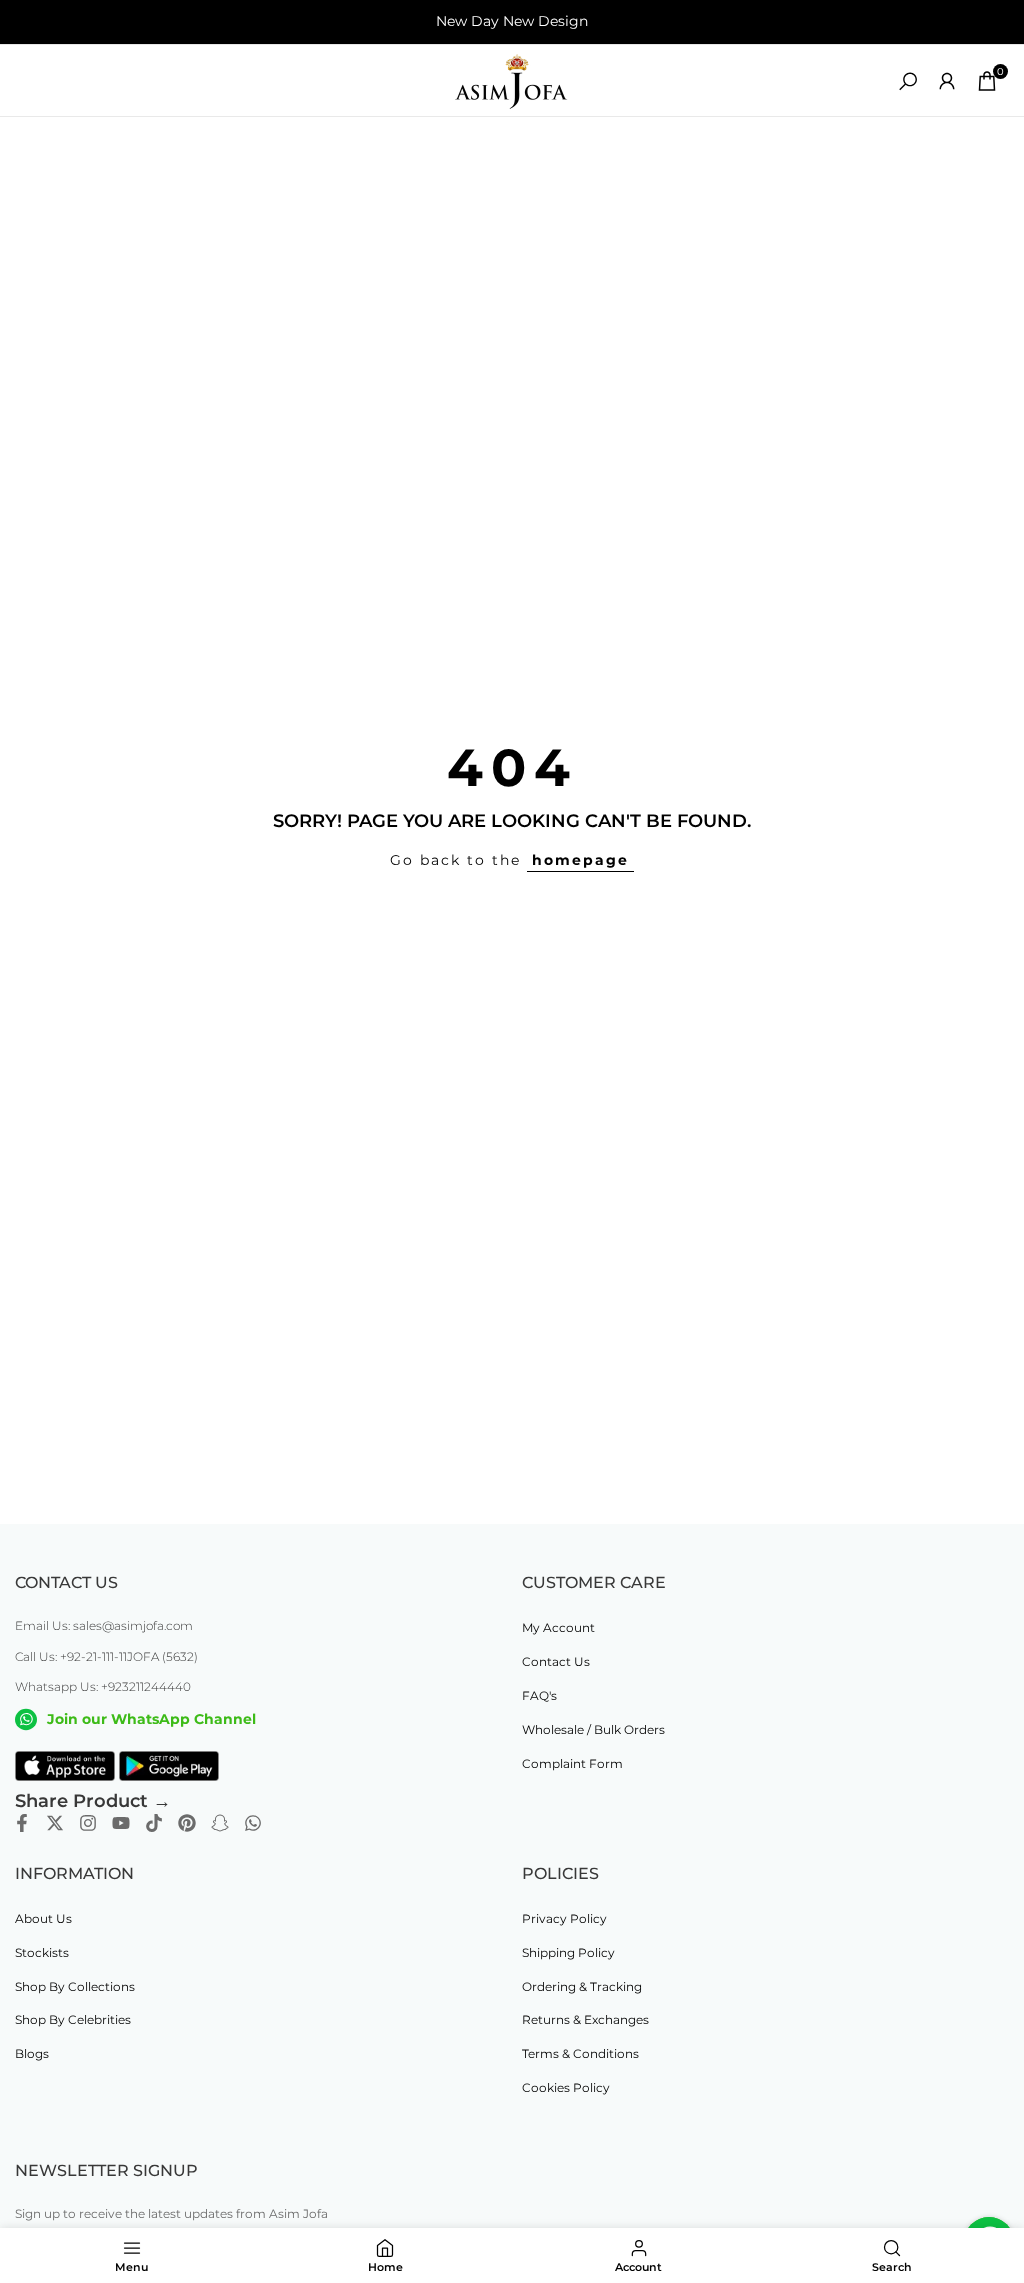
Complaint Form (572, 1763)
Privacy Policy (564, 1918)
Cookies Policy (566, 2087)
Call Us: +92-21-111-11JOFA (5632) (106, 1656)
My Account (558, 1627)
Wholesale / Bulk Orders (593, 1729)
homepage (580, 860)
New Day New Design (512, 21)
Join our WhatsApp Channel (151, 1719)
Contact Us (556, 1661)
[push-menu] (30, 81)
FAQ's (539, 1695)
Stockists (42, 1952)
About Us (43, 1918)
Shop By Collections (75, 1986)
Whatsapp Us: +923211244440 (103, 1686)
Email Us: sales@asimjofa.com (104, 1625)
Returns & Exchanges (585, 2019)
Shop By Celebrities (73, 2019)
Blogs (32, 2053)
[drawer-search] (908, 81)
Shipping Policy (568, 1952)
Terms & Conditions (580, 2053)
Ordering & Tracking (582, 1986)
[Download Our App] (65, 1766)
